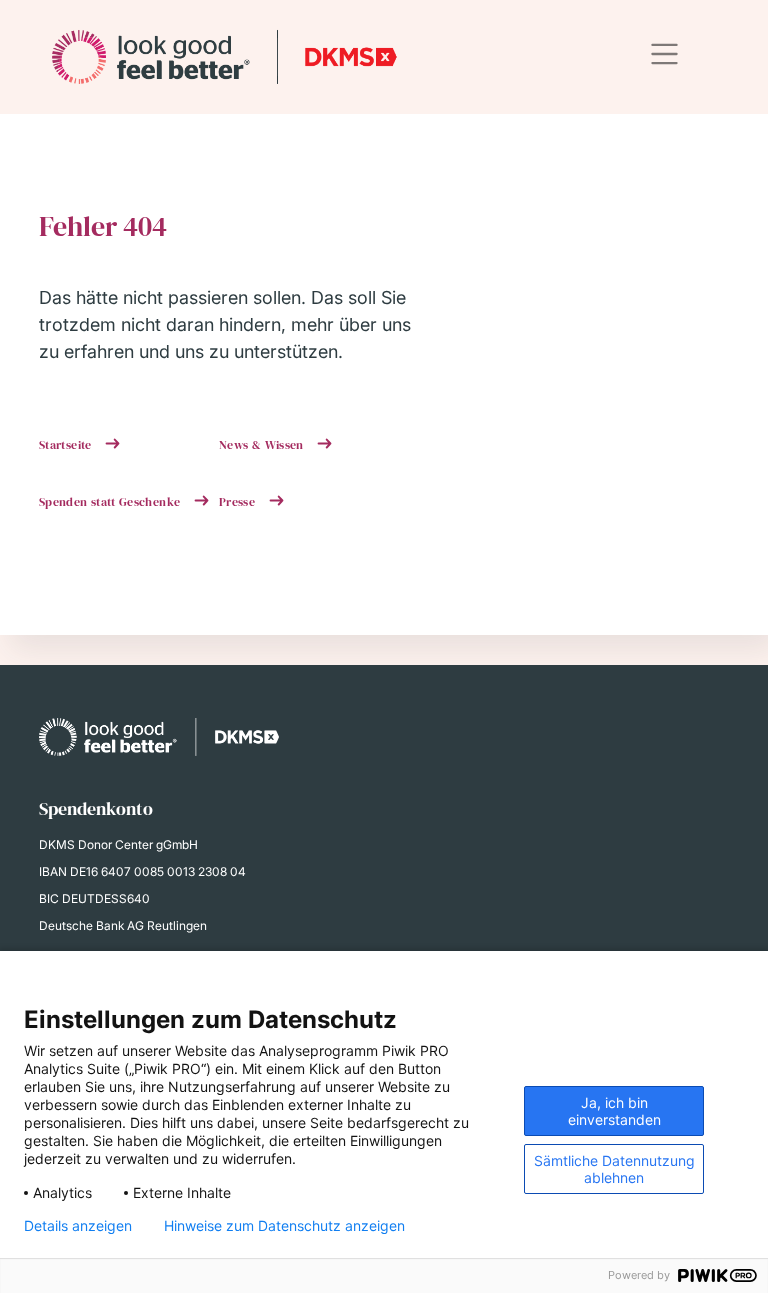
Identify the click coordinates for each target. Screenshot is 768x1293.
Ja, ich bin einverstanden (614, 1111)
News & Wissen (263, 445)
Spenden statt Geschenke (111, 502)
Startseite (67, 445)
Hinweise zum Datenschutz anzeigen (284, 1226)
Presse (239, 502)
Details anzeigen (78, 1226)
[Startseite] (224, 57)
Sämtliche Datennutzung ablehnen (614, 1169)
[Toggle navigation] (664, 54)
